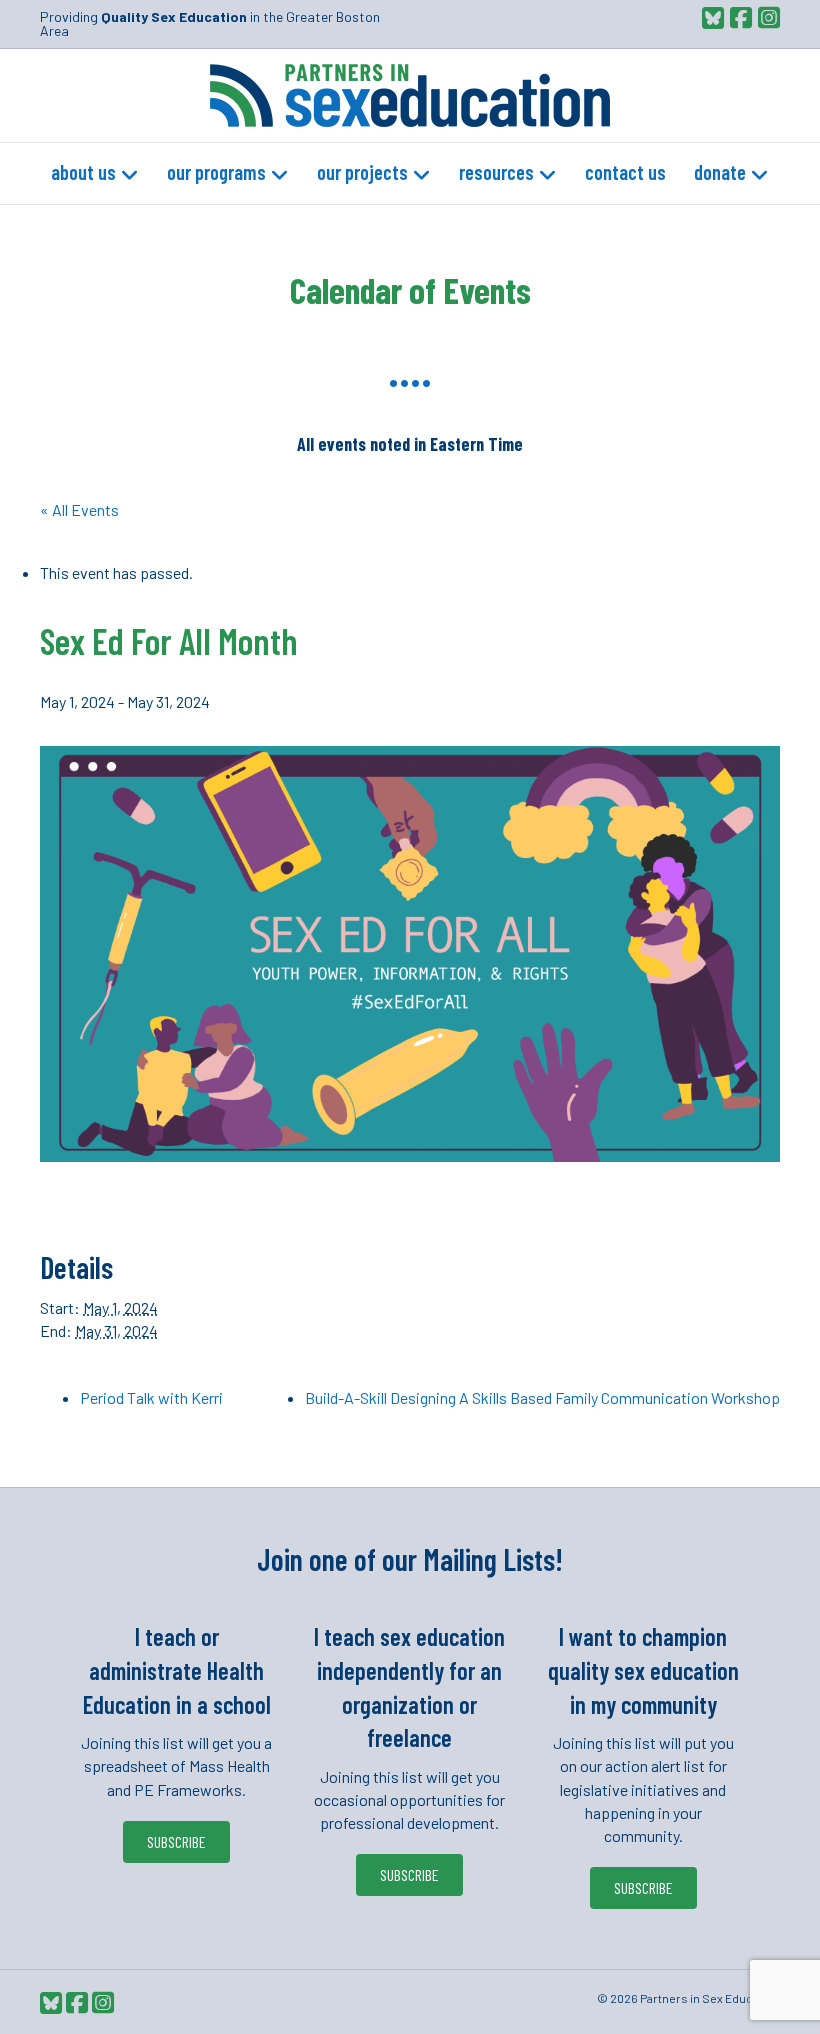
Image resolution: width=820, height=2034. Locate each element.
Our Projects (362, 172)
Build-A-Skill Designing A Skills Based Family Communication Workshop (542, 1397)
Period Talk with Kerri (151, 1397)
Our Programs (216, 172)
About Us (83, 172)
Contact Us (625, 172)
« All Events (79, 509)
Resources (496, 172)
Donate (720, 172)
